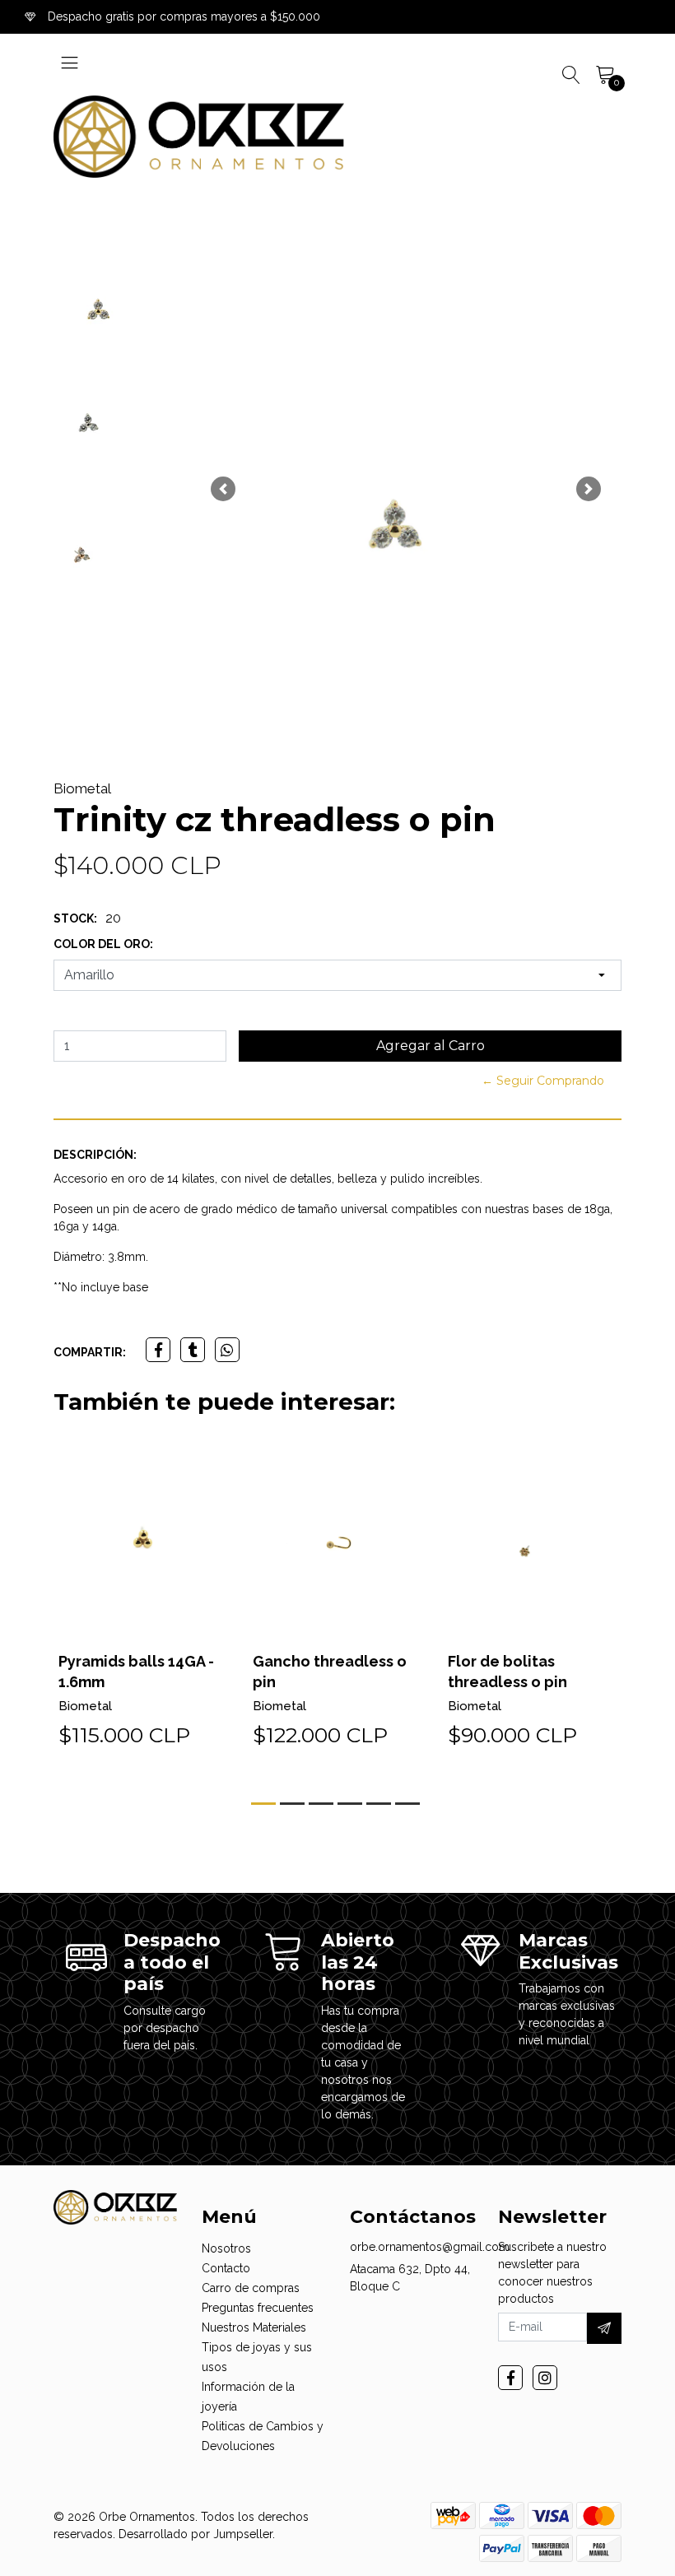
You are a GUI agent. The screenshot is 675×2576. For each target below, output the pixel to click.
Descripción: (95, 1155)
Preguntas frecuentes (258, 2308)
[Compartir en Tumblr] (193, 1350)
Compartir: (90, 1352)
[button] (223, 489)
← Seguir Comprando (543, 1081)
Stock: (75, 918)
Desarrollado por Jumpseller (196, 2534)
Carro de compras (251, 2288)
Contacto (226, 2268)
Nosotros (226, 2248)
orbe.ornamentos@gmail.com (430, 2247)
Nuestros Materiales (254, 2327)
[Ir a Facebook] (510, 2378)
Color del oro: (103, 944)
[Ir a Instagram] (545, 2378)
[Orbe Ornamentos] (199, 137)
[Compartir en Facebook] (158, 1350)
